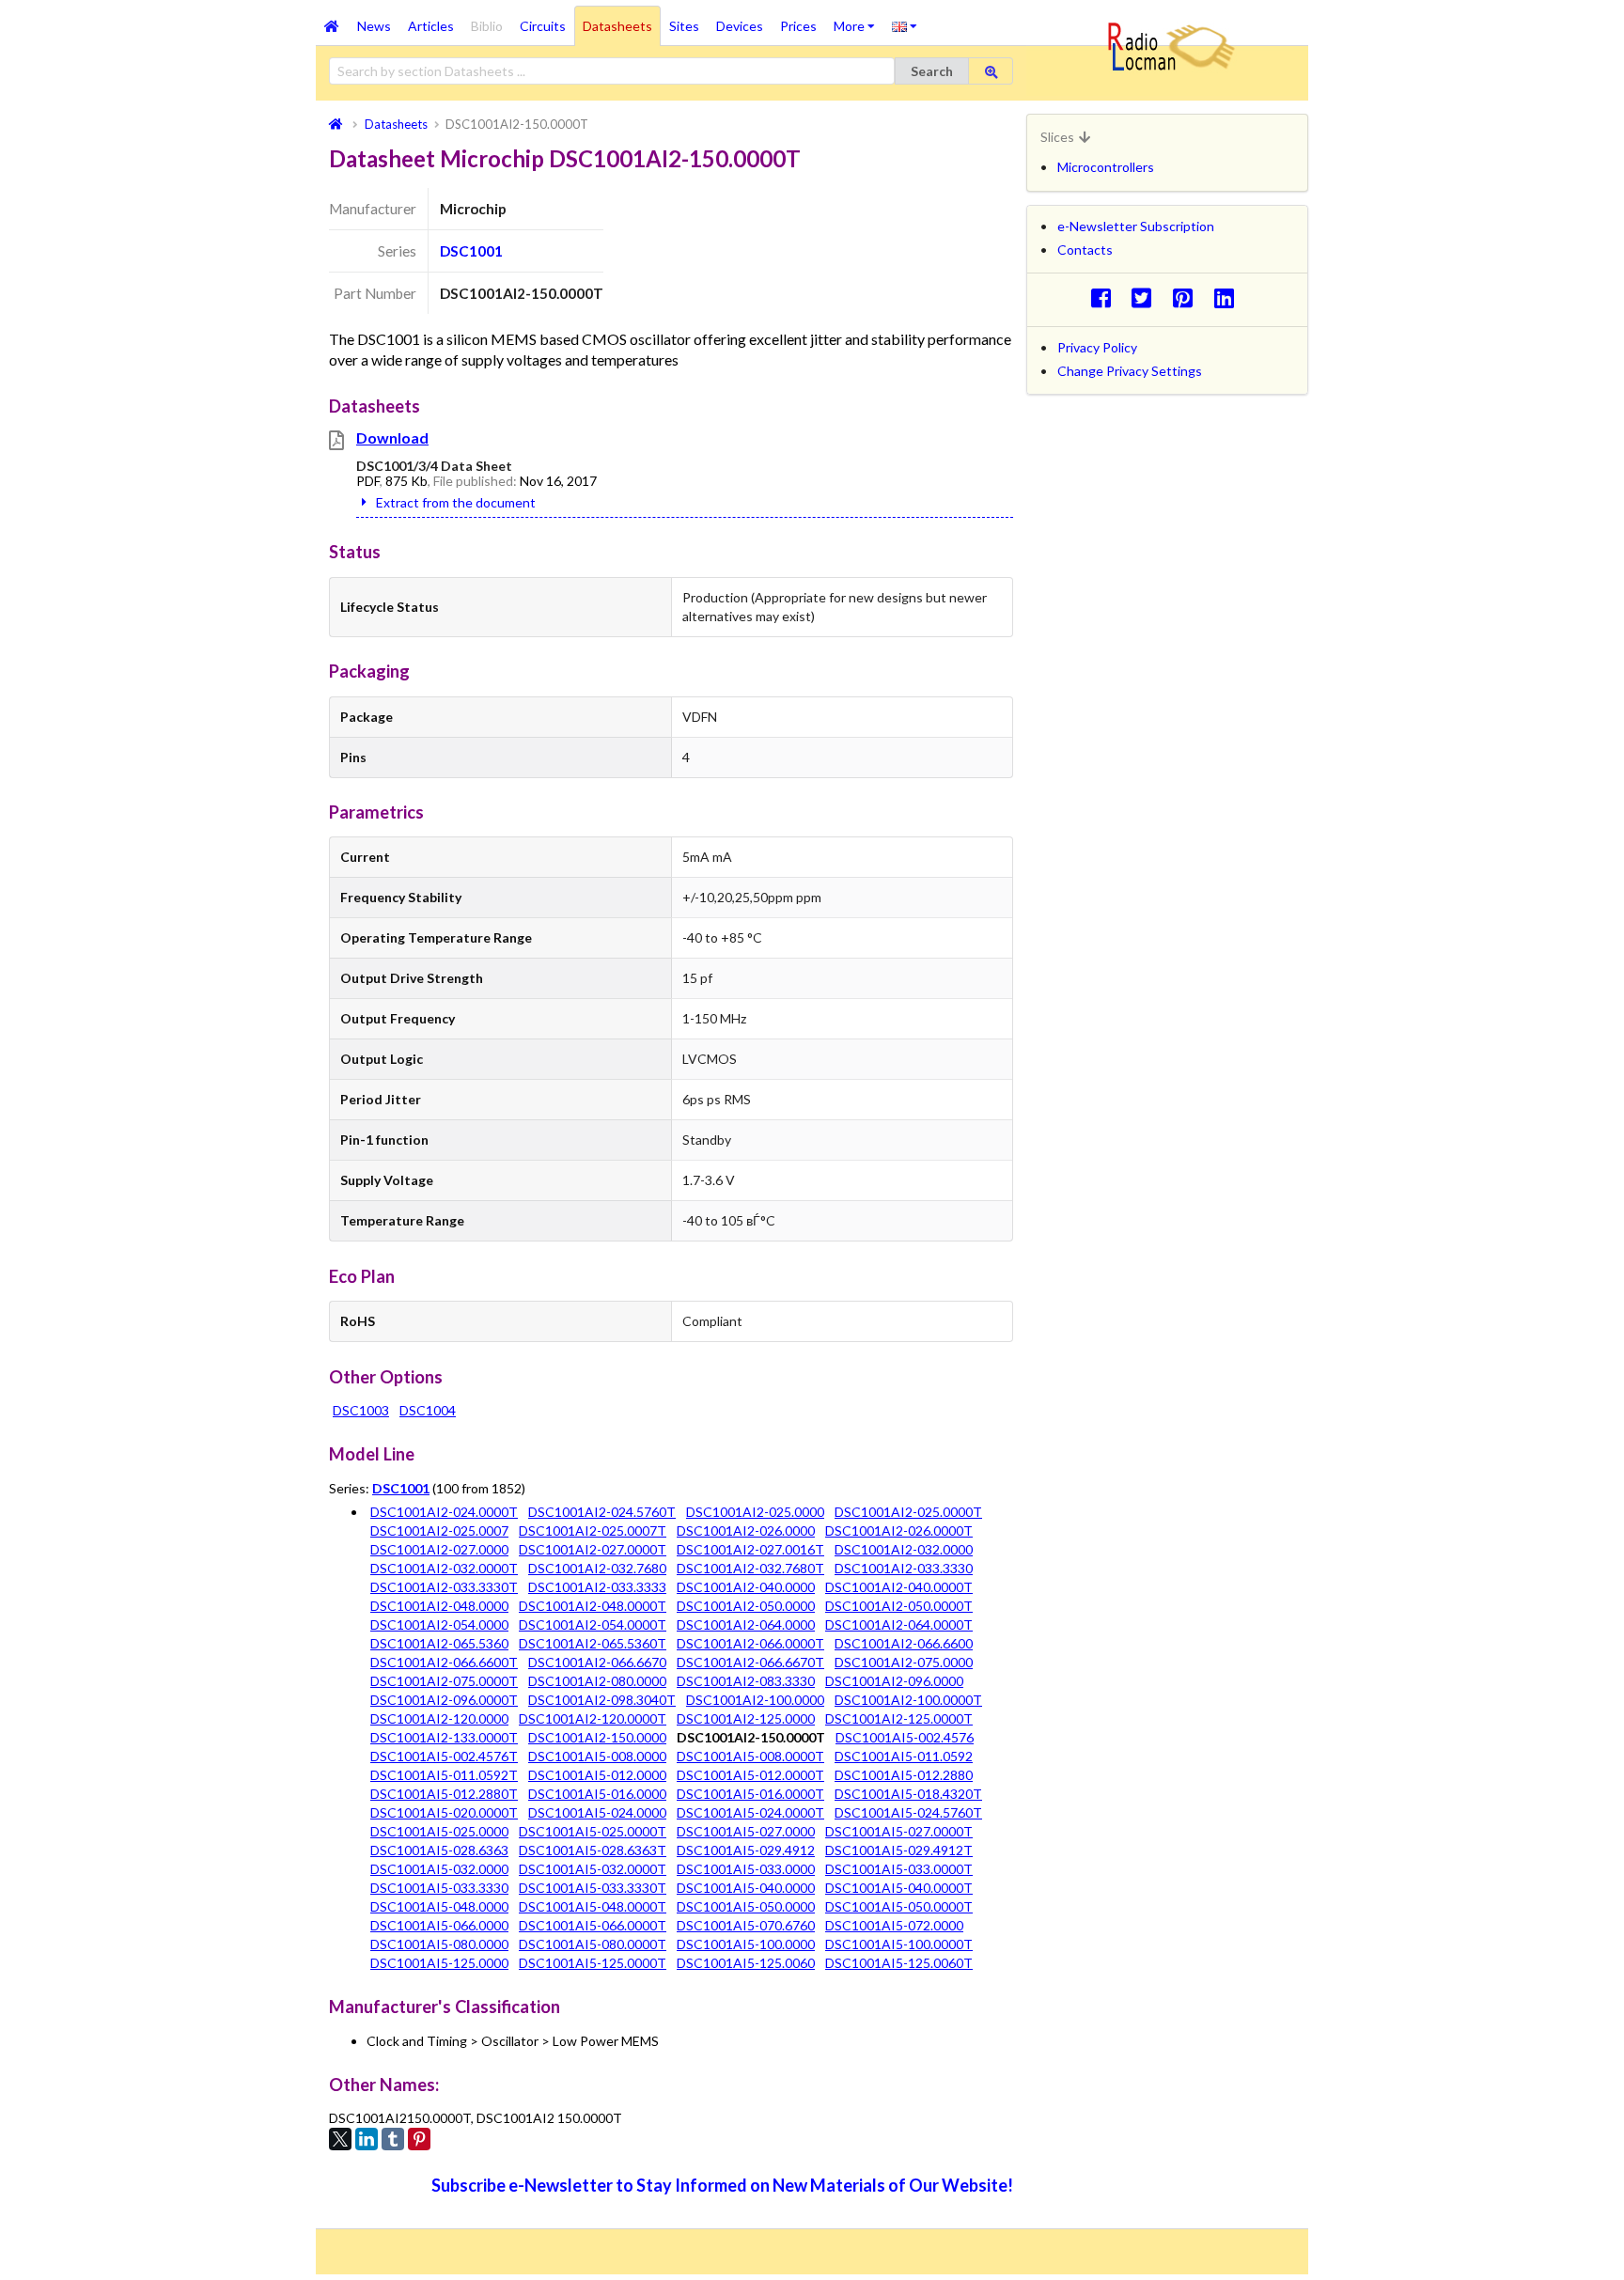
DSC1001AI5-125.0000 (439, 1963)
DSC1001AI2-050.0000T (899, 1606)
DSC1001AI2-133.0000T (444, 1737)
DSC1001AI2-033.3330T (444, 1587)
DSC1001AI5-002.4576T (444, 1756)
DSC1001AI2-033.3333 (597, 1587)
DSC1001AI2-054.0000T (593, 1624)
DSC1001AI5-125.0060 (746, 1963)
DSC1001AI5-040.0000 (746, 1888)
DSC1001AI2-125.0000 (746, 1718)
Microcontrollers (1106, 167)
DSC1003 (361, 1410)
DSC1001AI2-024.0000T (444, 1512)
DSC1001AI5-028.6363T (593, 1850)
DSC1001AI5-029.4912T (899, 1850)
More (859, 20)
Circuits (543, 26)
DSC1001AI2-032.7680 (597, 1568)
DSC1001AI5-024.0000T (750, 1812)
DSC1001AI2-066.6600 (904, 1643)
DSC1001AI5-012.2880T (444, 1794)
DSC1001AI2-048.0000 (439, 1606)
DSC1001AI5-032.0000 (439, 1869)
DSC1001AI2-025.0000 (755, 1512)
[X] (340, 2139)
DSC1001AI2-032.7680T (750, 1568)
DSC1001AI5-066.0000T (593, 1925)
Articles (431, 26)
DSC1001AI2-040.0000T (899, 1587)
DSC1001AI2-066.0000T (750, 1643)
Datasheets (617, 26)
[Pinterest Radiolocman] (1188, 297)
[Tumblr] (393, 2139)
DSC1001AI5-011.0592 (904, 1756)
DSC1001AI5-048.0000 (439, 1906)
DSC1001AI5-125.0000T (593, 1963)
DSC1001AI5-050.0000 (746, 1906)
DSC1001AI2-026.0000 (746, 1530)
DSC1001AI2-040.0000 (746, 1587)
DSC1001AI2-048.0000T (593, 1606)
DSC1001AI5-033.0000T (899, 1869)
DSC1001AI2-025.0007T (593, 1530)
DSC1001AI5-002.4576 (905, 1737)
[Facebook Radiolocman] (1106, 297)
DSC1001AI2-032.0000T (444, 1568)
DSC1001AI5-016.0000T (750, 1794)
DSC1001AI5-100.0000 (746, 1944)
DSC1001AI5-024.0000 (597, 1812)
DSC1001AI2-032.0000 (904, 1549)
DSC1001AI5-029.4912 (746, 1850)
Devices (740, 26)
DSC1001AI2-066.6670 (597, 1662)
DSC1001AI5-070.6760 (746, 1925)
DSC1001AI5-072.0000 (894, 1925)
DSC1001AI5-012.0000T (750, 1775)
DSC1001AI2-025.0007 (439, 1530)
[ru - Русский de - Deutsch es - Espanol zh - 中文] (905, 25)
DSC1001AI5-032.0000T (593, 1869)
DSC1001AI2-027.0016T (750, 1549)
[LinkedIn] (367, 2139)
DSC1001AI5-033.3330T (593, 1888)
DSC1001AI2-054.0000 (439, 1624)
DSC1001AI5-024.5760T (908, 1812)
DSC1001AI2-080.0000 (597, 1681)
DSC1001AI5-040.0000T (899, 1888)
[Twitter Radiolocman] (1147, 297)
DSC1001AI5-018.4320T (908, 1794)
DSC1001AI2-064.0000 (746, 1624)
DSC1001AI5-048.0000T (593, 1906)
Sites (684, 26)
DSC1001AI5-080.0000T (593, 1944)
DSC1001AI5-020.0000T (444, 1812)
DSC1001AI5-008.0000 (597, 1756)
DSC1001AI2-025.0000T (908, 1512)
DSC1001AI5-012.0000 (597, 1775)
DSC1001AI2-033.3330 (904, 1568)
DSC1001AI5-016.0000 (597, 1794)
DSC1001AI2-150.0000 (597, 1737)
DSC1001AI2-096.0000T (444, 1700)
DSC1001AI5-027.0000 (746, 1831)
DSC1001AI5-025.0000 (439, 1831)
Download (392, 437)
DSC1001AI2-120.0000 (439, 1718)
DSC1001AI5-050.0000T (899, 1906)
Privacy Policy (1097, 347)
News (374, 26)
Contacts (1085, 250)
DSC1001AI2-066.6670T (750, 1662)
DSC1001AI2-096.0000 (894, 1681)
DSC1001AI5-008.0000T (750, 1756)
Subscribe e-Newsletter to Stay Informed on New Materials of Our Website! (722, 2185)
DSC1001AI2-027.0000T (593, 1549)
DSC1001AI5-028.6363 (439, 1850)
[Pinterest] (419, 2139)
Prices (798, 26)
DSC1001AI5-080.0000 (439, 1944)
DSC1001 (471, 251)
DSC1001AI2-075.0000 (904, 1662)
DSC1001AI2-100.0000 (755, 1700)
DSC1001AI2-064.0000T (899, 1624)
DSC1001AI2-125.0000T (899, 1718)
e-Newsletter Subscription (1136, 226)
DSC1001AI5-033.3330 (439, 1888)
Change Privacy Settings (1130, 371)
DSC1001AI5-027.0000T (899, 1831)
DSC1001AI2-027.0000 (439, 1549)
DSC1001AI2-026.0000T (899, 1530)
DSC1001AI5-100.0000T (899, 1944)
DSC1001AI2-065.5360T (593, 1643)
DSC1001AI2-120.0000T (593, 1718)
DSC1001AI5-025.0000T (593, 1831)
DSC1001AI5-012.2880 (904, 1775)
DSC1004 (428, 1410)
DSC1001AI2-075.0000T (444, 1681)
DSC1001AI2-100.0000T (908, 1700)
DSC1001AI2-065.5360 (439, 1643)
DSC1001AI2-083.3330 (746, 1681)
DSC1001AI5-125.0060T (899, 1963)
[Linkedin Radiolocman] (1229, 297)
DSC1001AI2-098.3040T (602, 1700)
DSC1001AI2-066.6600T (444, 1662)
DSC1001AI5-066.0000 (439, 1925)
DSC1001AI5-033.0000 (746, 1869)
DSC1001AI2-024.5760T (602, 1512)
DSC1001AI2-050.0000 (746, 1606)
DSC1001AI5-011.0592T (444, 1775)
